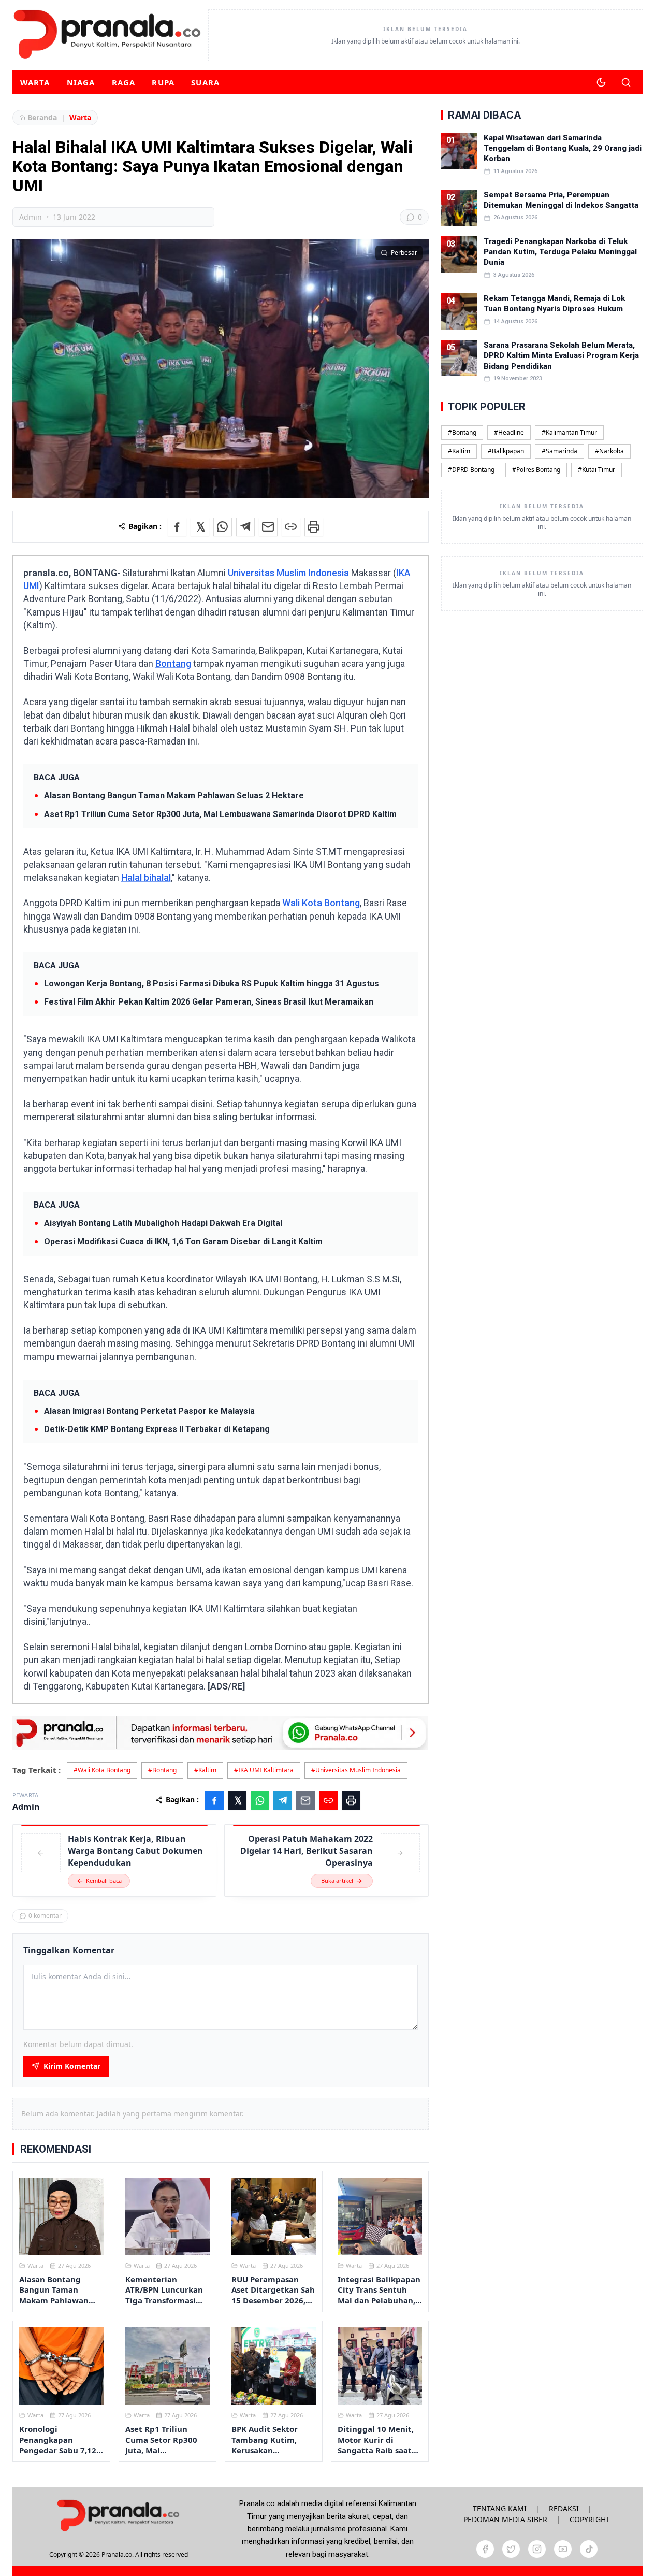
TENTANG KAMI (500, 2508)
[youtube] (563, 2549)
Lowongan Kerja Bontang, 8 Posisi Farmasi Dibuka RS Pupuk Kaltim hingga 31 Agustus (212, 984)
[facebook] (485, 2549)
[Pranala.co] (118, 2515)
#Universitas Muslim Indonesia (356, 1770)
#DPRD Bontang (471, 470)
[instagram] (537, 2549)
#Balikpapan (506, 451)
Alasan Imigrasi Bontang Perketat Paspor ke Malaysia (149, 1411)
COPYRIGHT (590, 2519)
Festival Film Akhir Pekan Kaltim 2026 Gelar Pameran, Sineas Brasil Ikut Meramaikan (209, 1002)
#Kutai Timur (596, 470)
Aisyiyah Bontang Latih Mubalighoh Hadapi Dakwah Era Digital (163, 1223)
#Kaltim (205, 1770)
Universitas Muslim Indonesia (287, 573)
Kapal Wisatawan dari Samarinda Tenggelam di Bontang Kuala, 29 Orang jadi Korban (563, 148)
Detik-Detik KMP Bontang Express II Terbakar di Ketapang (157, 1429)
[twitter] (511, 2549)
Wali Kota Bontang (321, 903)
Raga (124, 82)
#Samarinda (559, 451)
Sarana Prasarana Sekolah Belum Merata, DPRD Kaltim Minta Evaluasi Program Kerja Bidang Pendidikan (561, 356)
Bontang (173, 663)
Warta (35, 82)
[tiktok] (589, 2549)
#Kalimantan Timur (569, 432)
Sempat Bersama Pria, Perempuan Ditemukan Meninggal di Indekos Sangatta (561, 200)
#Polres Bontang (536, 470)
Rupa (163, 82)
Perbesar (404, 253)
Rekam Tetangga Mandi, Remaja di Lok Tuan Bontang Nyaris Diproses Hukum (554, 304)
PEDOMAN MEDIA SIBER (505, 2519)
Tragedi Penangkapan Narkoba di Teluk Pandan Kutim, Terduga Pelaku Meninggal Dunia (560, 252)
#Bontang (162, 1770)
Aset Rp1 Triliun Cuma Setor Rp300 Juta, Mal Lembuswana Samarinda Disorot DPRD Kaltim (220, 814)
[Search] (626, 82)
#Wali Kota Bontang (102, 1770)
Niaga (81, 82)
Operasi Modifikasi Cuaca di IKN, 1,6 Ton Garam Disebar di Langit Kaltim (183, 1242)
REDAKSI (564, 2508)
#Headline (509, 432)
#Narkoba (609, 451)
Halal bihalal (146, 877)
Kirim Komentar (72, 2066)
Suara (205, 82)
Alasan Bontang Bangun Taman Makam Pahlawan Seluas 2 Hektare (174, 796)
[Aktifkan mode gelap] (601, 82)
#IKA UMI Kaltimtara (264, 1770)
